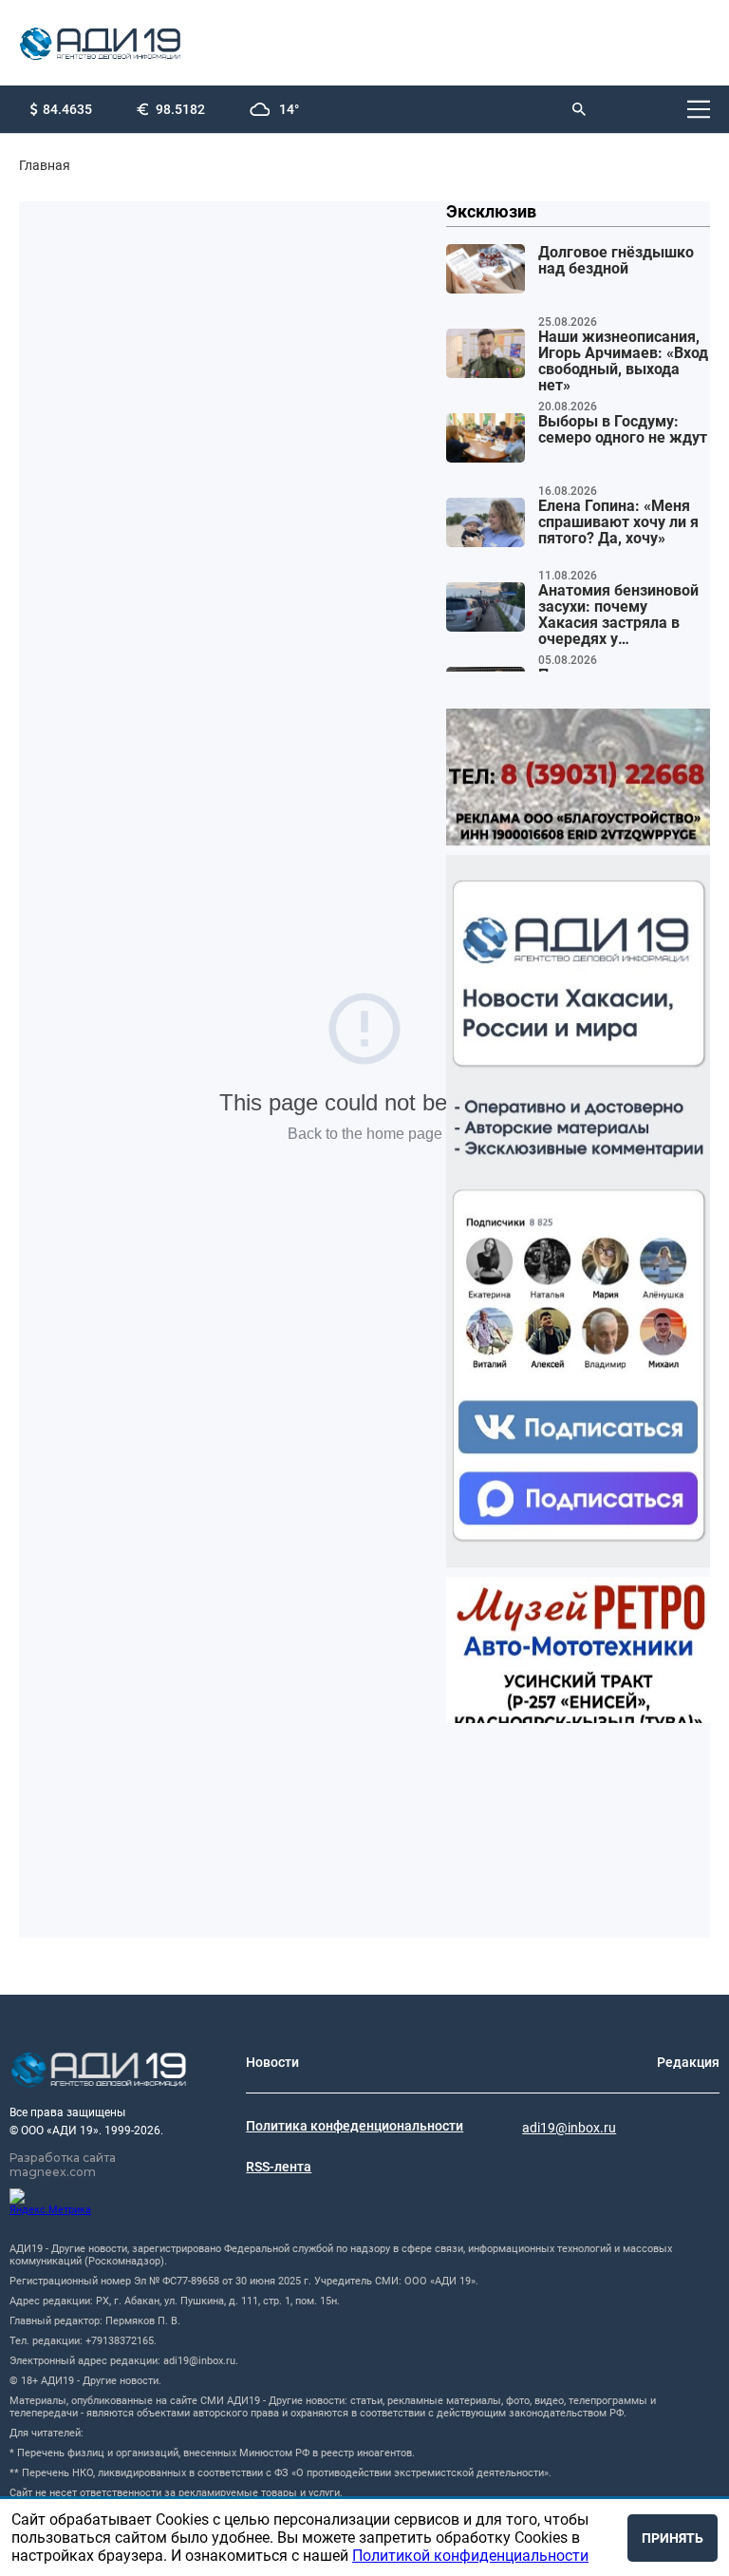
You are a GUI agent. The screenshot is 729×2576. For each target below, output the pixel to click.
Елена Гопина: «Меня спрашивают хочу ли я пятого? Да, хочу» (618, 522)
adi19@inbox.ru (569, 2128)
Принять (673, 2538)
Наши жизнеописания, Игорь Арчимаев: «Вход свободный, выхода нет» (623, 361)
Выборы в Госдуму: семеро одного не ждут (623, 430)
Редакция (688, 2062)
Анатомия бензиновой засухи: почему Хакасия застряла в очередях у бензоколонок (618, 616)
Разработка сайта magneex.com (63, 2165)
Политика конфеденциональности (355, 2126)
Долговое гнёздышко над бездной (616, 261)
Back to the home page (365, 1134)
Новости (272, 2062)
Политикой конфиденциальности (470, 2556)
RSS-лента (279, 2167)
